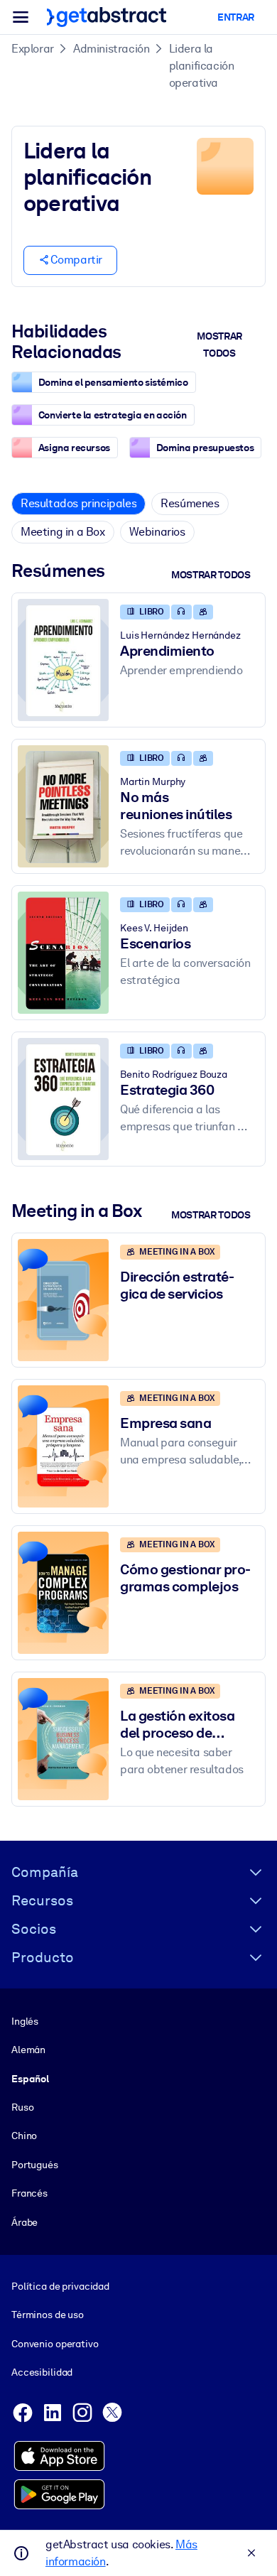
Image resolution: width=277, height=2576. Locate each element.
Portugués (35, 2165)
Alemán (28, 2050)
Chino (24, 2136)
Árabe (25, 2222)
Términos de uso (48, 2315)
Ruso (22, 2107)
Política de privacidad (60, 2286)
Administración (111, 49)
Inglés (25, 2021)
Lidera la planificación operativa (202, 66)
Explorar (33, 49)
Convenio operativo (55, 2344)
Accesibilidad (42, 2372)
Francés (29, 2193)
